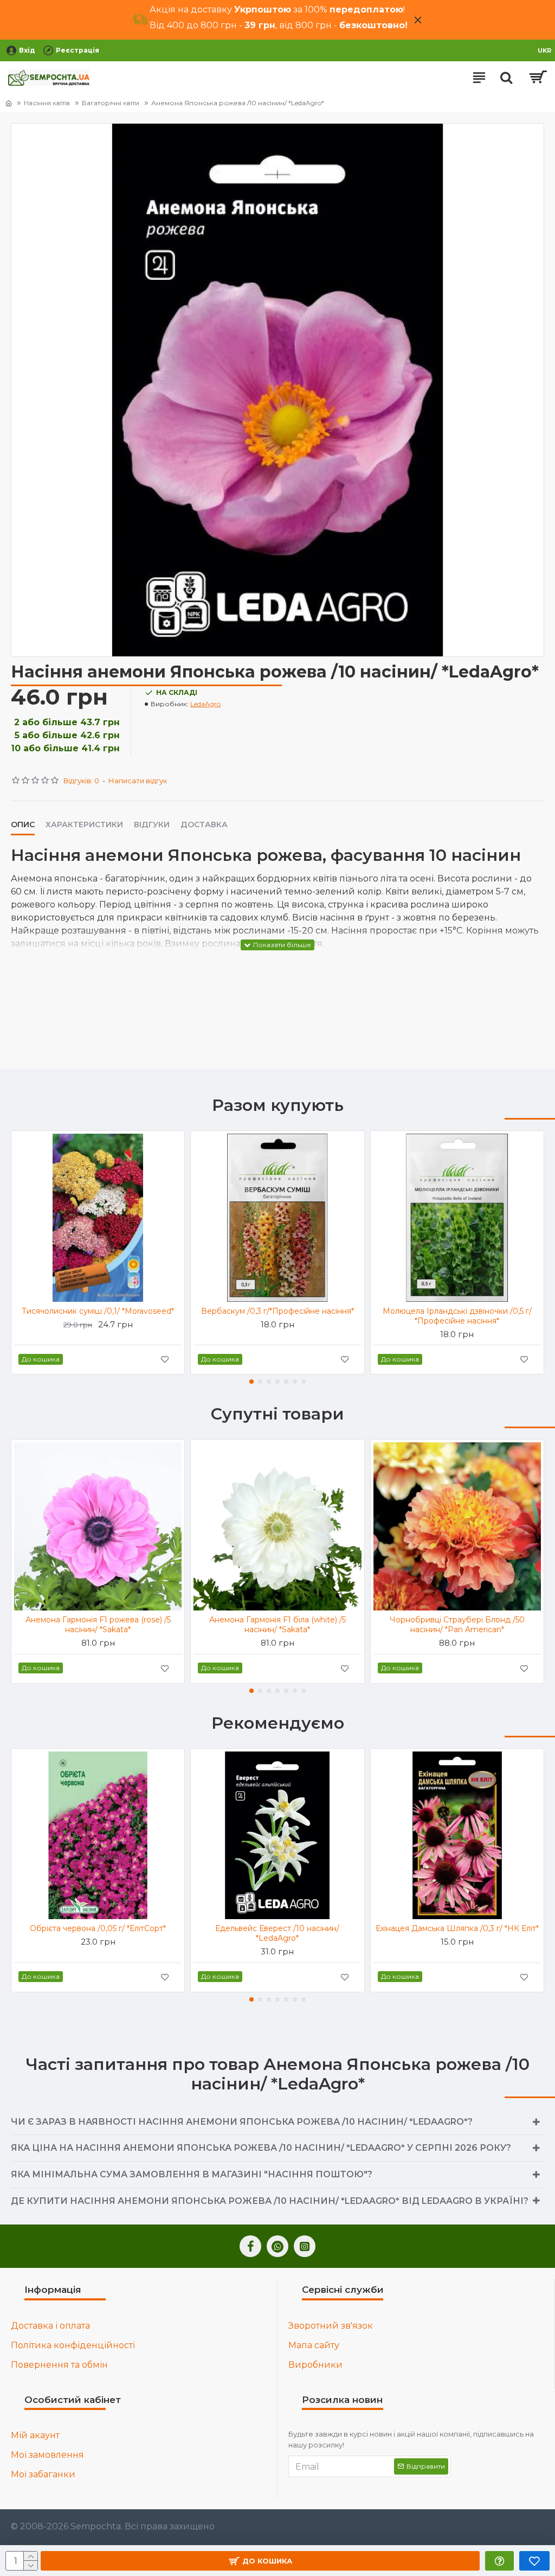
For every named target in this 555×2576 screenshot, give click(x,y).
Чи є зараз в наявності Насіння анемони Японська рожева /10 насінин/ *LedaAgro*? (242, 2122)
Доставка (204, 825)
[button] (251, 1382)
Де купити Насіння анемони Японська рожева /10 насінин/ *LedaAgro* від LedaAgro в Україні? (270, 2201)
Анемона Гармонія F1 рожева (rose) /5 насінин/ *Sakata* (98, 1625)
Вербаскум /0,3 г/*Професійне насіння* (277, 1311)
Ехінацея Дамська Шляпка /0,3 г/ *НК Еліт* (457, 1928)
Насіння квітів (47, 103)
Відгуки (152, 825)
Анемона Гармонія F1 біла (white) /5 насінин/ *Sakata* (277, 1625)
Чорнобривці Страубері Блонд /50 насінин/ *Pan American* (457, 1625)
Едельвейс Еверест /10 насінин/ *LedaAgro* (277, 1933)
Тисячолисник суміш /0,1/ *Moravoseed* (98, 1311)
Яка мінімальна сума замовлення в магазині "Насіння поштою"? (192, 2174)
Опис (23, 825)
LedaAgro (205, 704)
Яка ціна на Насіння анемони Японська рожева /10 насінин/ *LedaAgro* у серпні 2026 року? (261, 2148)
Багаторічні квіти (111, 103)
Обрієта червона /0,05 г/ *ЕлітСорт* (98, 1928)
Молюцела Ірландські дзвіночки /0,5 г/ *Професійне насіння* (457, 1316)
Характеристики (84, 825)
